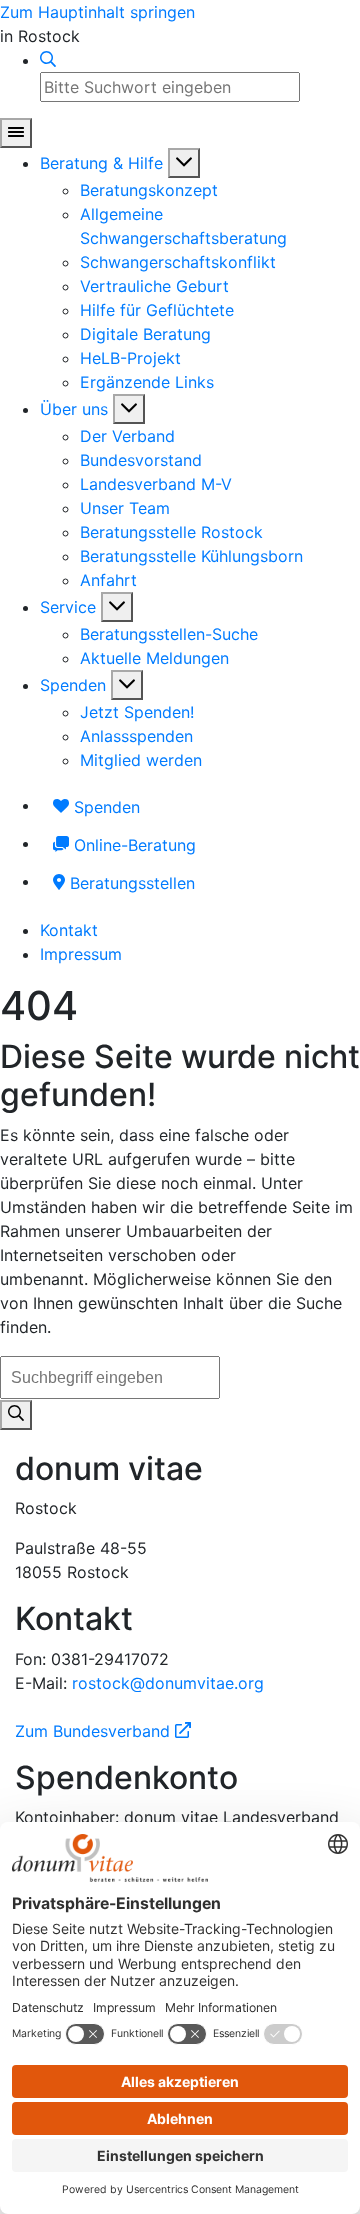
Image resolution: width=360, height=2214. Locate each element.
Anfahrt (108, 580)
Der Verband (127, 436)
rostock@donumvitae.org (168, 1683)
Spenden (73, 685)
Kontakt (69, 930)
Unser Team (125, 508)
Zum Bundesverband (103, 1731)
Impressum (81, 954)
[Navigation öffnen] (16, 133)
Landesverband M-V (156, 484)
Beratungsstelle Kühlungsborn (191, 556)
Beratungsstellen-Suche (169, 634)
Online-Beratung (132, 845)
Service (68, 607)
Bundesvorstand (141, 460)
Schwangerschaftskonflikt (178, 262)
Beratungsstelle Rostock (171, 532)
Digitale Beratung (145, 334)
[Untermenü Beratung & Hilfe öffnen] (184, 163)
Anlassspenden (136, 736)
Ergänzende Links (147, 382)
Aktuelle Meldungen (154, 658)
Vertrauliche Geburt (154, 286)
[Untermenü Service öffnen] (117, 607)
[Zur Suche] (48, 60)
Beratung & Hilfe (101, 163)
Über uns (74, 409)
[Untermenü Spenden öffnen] (127, 685)
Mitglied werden (141, 760)
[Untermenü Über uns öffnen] (129, 409)
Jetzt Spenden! (137, 712)
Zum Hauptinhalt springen (97, 12)
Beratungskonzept (149, 190)
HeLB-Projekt (130, 358)
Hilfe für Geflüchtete (157, 310)
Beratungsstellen (130, 883)
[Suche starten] (16, 1415)
